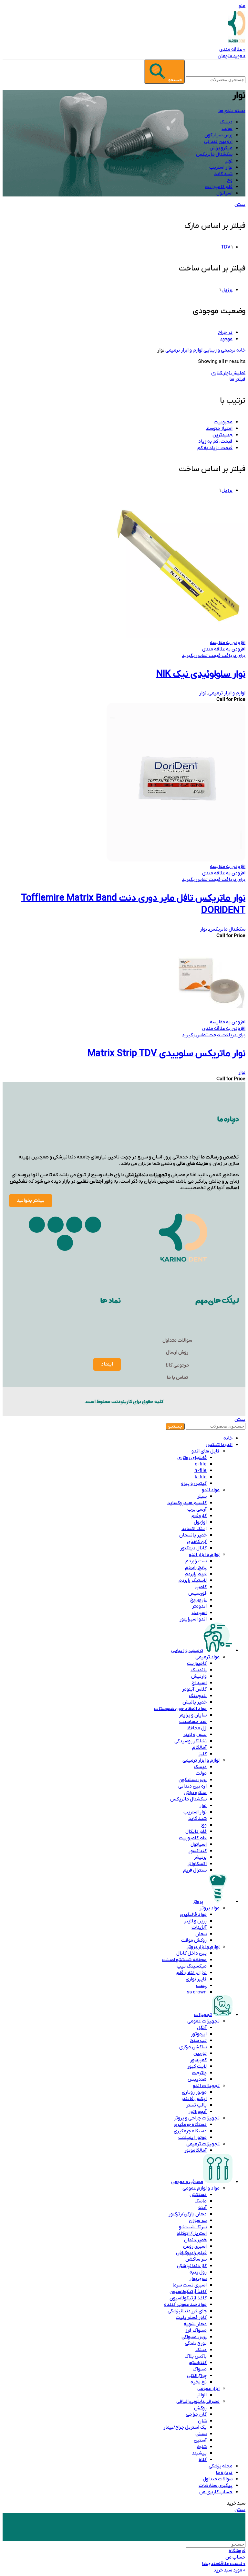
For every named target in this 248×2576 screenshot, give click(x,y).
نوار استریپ (195, 1812)
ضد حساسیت (193, 1722)
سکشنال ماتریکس (227, 929)
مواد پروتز (210, 1908)
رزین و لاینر (196, 1921)
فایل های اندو (206, 1451)
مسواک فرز (196, 2330)
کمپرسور (198, 2060)
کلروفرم (199, 1516)
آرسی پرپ (197, 1509)
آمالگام (199, 1747)
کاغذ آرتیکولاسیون (188, 2292)
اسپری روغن (195, 2246)
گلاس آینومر (194, 1689)
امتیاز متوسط (219, 428)
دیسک (200, 1767)
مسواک (200, 2369)
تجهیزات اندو (206, 2086)
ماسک (201, 2201)
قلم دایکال (196, 1832)
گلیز (203, 1754)
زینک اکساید (194, 1529)
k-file (201, 1477)
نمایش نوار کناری (228, 373)
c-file (201, 1464)
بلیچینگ (198, 1696)
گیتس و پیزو (194, 1483)
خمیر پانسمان (193, 1535)
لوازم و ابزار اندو (204, 1555)
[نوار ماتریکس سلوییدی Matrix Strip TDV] (212, 1016)
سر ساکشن (196, 2259)
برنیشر (200, 1857)
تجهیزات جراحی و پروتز (197, 2118)
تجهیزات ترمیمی (203, 2144)
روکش (200, 2408)
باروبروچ (198, 1600)
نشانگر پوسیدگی (191, 1741)
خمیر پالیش (195, 1702)
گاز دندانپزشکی (192, 2266)
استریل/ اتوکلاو (192, 2233)
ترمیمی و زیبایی (219, 350)
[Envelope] (56, 1225)
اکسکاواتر (197, 1864)
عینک (201, 2350)
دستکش (198, 2195)
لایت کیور (197, 2066)
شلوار (201, 2447)
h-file (201, 1471)
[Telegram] (74, 1225)
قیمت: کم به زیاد (215, 441)
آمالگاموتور (196, 2150)
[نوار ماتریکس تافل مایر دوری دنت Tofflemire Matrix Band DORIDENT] (176, 860)
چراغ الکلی (197, 2376)
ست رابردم (196, 1561)
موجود (226, 339)
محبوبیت (223, 422)
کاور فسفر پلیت (191, 2317)
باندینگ (199, 1670)
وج (204, 1825)
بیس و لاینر (195, 1735)
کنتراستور (197, 2363)
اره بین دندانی (192, 1786)
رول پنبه (198, 2272)
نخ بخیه (199, 2382)
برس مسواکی (194, 2337)
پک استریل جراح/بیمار (185, 2427)
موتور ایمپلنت (192, 2138)
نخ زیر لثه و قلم (191, 1973)
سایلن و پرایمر (193, 1715)
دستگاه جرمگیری (190, 2125)
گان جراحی (196, 2414)
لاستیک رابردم (193, 1580)
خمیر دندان (195, 2240)
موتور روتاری (194, 2092)
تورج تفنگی (196, 2343)
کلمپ (201, 1587)
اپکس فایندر (194, 2099)
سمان (201, 1934)
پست (201, 1986)
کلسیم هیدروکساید (187, 1503)
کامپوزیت (197, 1663)
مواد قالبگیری (193, 1915)
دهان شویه (195, 2324)
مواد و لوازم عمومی (201, 2188)
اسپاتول (199, 1844)
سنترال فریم (195, 1870)
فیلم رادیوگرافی (191, 2253)
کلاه (203, 2460)
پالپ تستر (196, 2105)
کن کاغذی (197, 1542)
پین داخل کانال (191, 1953)
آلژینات (199, 1927)
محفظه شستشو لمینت (184, 1960)
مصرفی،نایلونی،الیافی (198, 2402)
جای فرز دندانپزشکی (187, 2311)
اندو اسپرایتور (193, 1619)
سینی (201, 2434)
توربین (200, 2053)
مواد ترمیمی (207, 1657)
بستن (240, 205)
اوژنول (200, 1522)
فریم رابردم (196, 1574)
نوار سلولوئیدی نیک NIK (201, 674)
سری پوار (198, 2279)
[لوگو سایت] (237, 43)
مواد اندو (211, 1490)
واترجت (199, 2073)
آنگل (202, 2028)
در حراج (225, 333)
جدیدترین (222, 435)
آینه (202, 2208)
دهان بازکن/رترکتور (188, 2214)
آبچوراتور (198, 2112)
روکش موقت (194, 1940)
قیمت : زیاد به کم (215, 448)
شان (202, 2421)
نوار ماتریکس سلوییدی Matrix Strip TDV (166, 1054)
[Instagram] (93, 1225)
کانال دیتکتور (193, 1548)
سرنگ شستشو (193, 2227)
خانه (240, 350)
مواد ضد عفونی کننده (185, 2305)
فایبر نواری (196, 1979)
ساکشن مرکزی (193, 2047)
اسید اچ (199, 1683)
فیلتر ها (237, 379)
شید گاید (197, 1819)
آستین (200, 2440)
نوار (203, 693)
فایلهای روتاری (192, 1458)
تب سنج (198, 2041)
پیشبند (199, 2453)
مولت (201, 1773)
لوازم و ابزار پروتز (203, 1947)
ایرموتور (199, 2034)
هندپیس (197, 2079)
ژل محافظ (197, 1728)
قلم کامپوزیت (193, 1838)
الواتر (202, 2395)
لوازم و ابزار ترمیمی (183, 350)
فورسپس (197, 1593)
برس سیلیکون (193, 1780)
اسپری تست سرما (190, 2285)
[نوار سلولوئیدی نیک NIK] (176, 636)
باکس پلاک (196, 2356)
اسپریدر (199, 1613)
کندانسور (198, 1851)
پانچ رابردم (196, 1568)
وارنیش (199, 1676)
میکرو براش (195, 1793)
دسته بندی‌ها (232, 111)
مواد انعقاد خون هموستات (180, 1709)
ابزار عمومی (208, 2389)
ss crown (197, 1992)
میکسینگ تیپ (192, 1966)
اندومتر (199, 1606)
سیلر (202, 1496)
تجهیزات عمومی (203, 2021)
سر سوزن (198, 2221)
